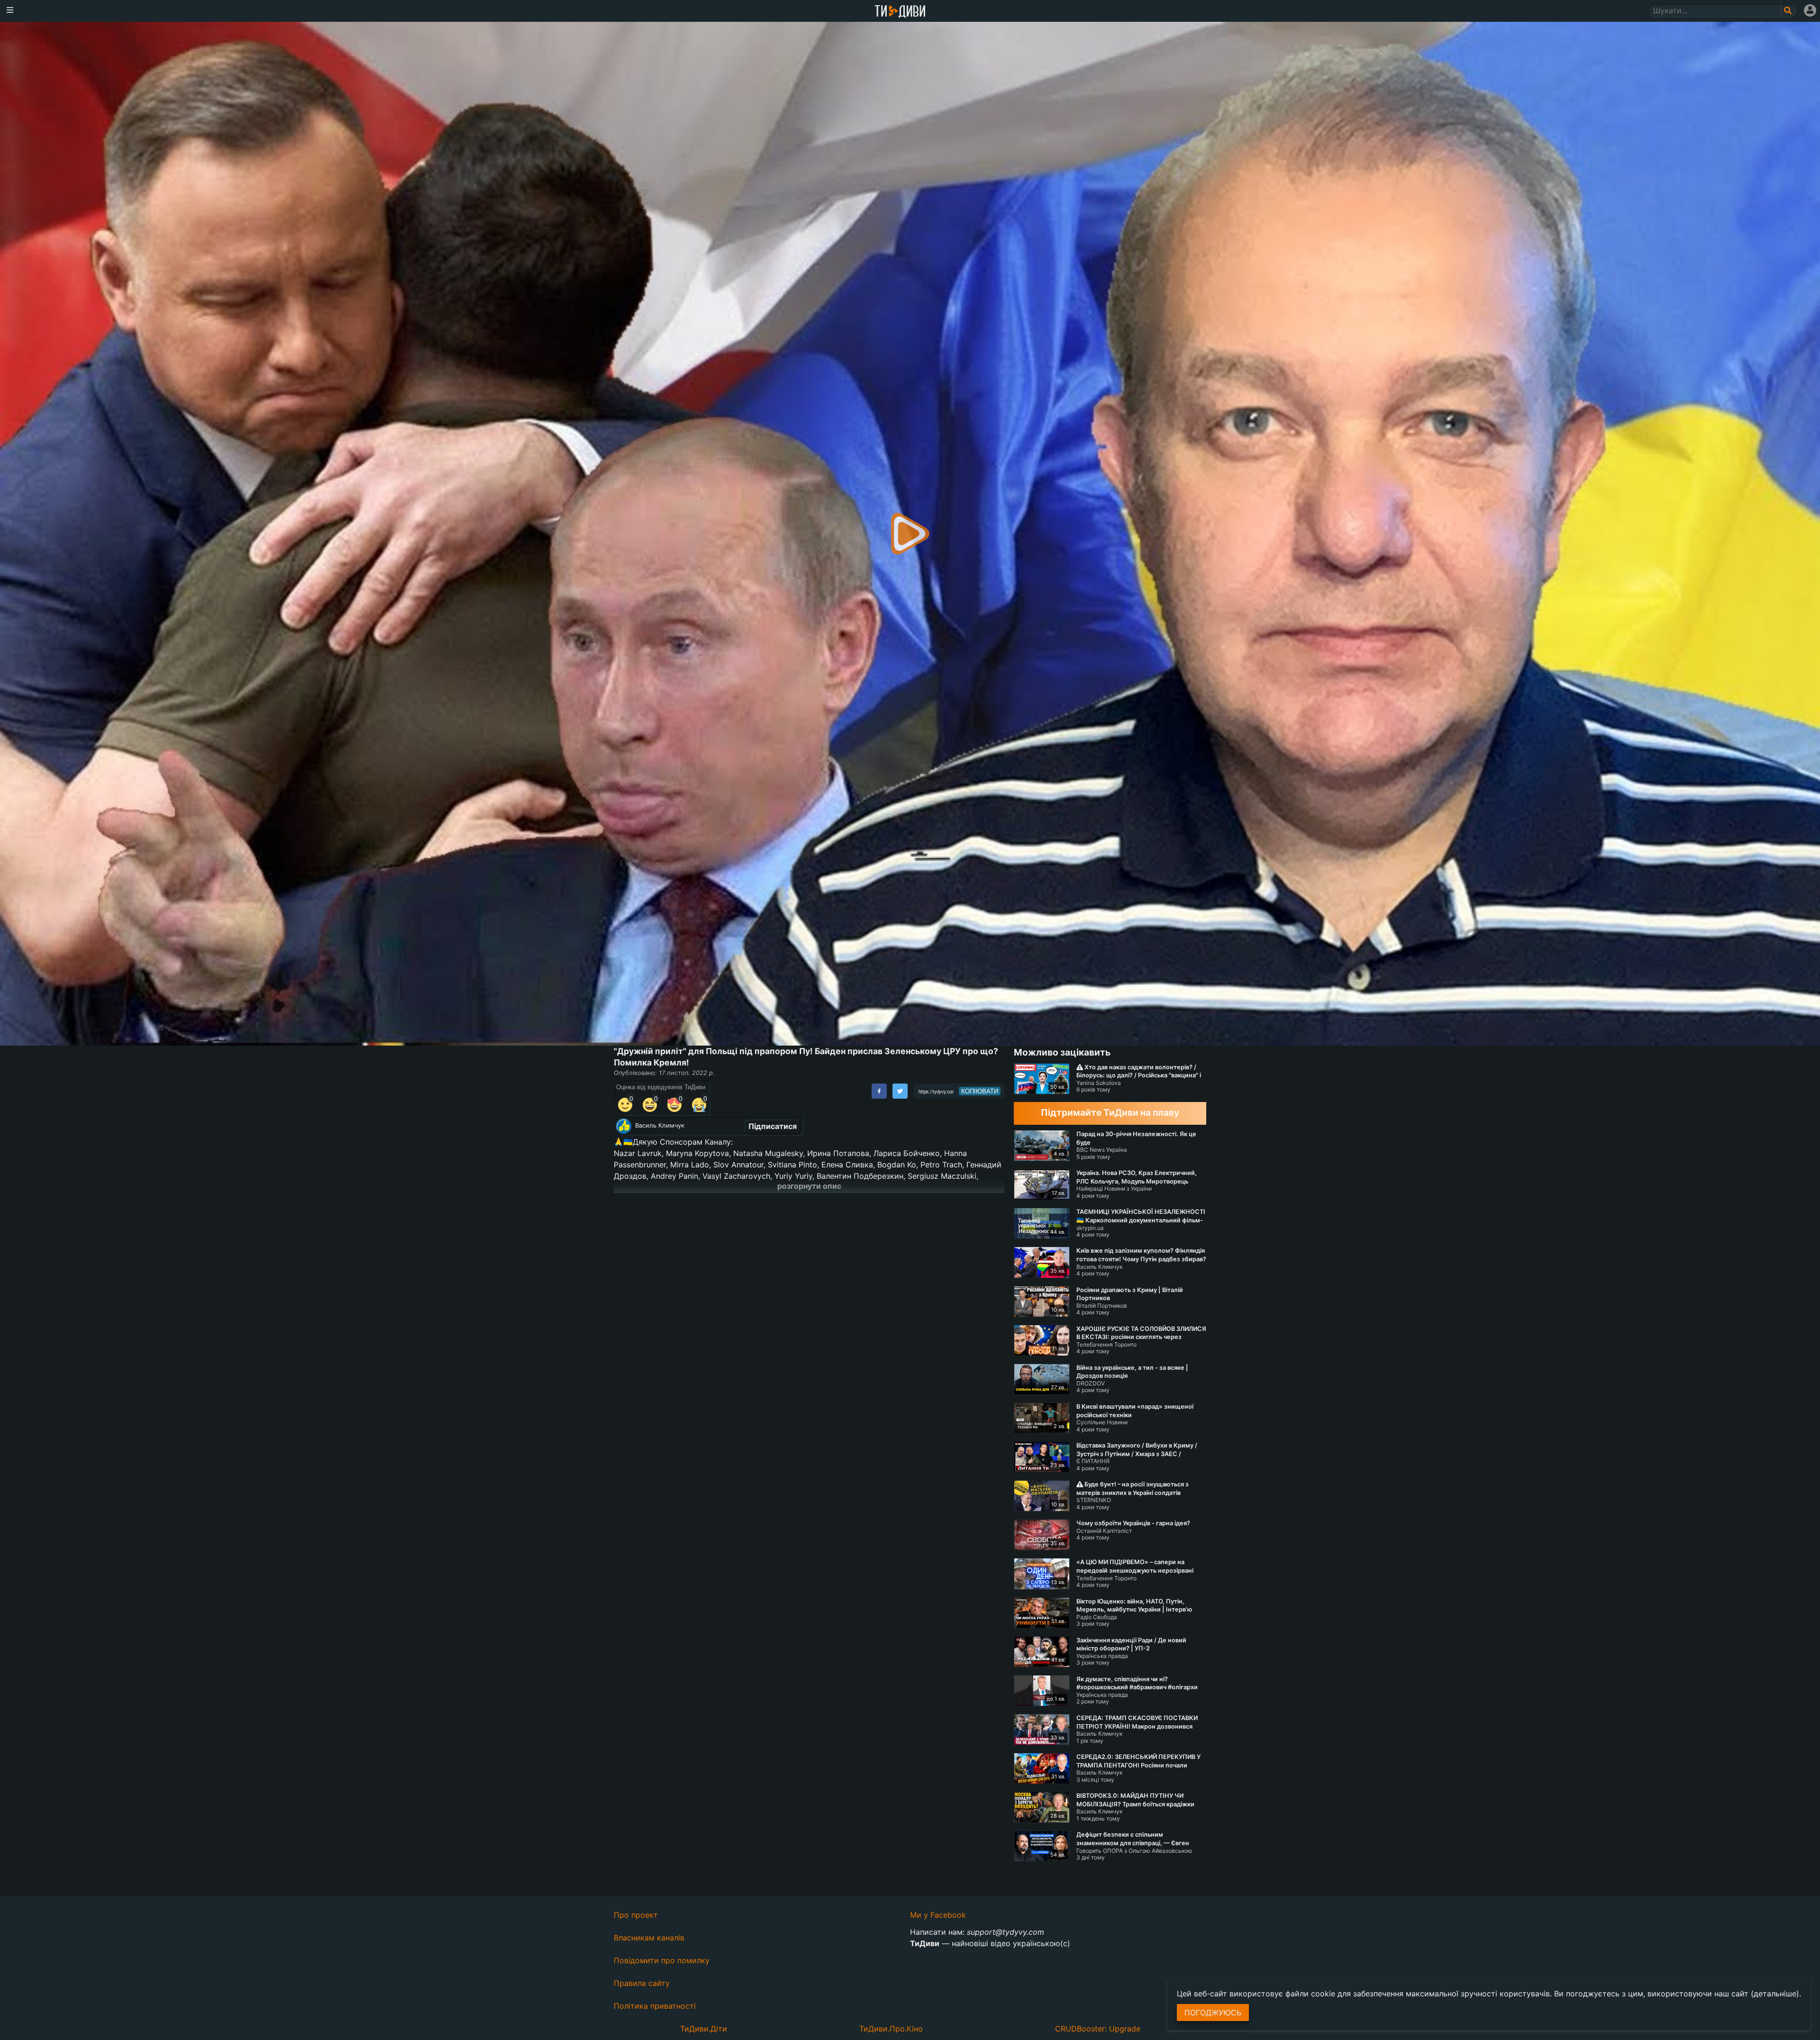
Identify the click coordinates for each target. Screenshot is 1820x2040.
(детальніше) (1775, 1994)
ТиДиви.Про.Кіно (891, 2029)
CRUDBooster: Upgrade (1098, 2029)
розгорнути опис (809, 1186)
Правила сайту (642, 1983)
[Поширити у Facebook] (879, 1091)
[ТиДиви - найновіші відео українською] (900, 12)
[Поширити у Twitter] (900, 1091)
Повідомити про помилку (662, 1960)
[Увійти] (1810, 10)
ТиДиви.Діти (704, 2029)
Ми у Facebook (938, 1915)
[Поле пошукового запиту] (1788, 10)
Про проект (636, 1915)
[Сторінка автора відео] (624, 1126)
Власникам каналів (649, 1938)
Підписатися (773, 1126)
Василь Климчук (660, 1125)
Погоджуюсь (1213, 2013)
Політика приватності (655, 2006)
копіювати (980, 1091)
